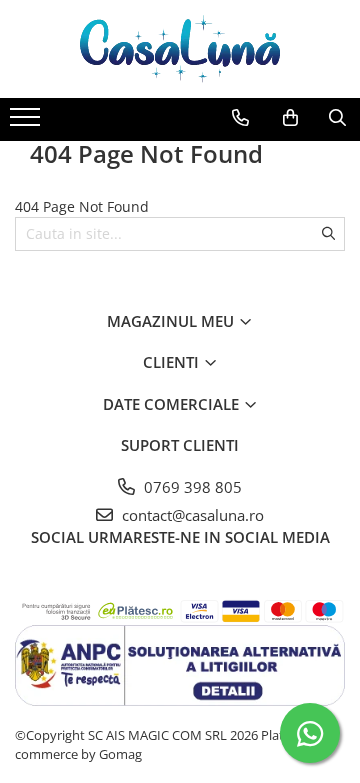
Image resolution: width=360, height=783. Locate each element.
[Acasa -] (180, 49)
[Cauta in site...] (337, 118)
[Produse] (27, 123)
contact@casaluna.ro (191, 515)
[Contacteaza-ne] (240, 118)
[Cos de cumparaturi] (290, 118)
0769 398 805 (191, 487)
